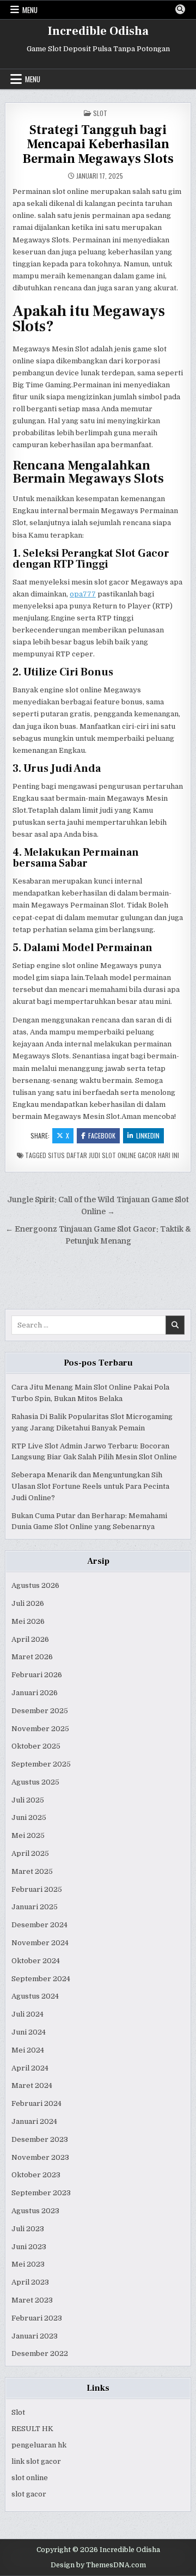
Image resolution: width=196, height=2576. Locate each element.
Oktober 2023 (36, 2175)
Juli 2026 (28, 1603)
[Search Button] (180, 9)
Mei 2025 (28, 1835)
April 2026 (30, 1639)
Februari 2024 (36, 2103)
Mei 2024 (28, 2050)
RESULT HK (32, 2429)
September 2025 (41, 1764)
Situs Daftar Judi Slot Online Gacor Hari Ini (114, 1155)
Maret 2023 (32, 2300)
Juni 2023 (29, 2247)
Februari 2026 (37, 1675)
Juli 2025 (28, 1800)
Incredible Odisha (98, 31)
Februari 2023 (37, 2318)
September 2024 (41, 1979)
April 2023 (30, 2282)
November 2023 (40, 2157)
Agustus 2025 (35, 1782)
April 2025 (30, 1853)
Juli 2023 (28, 2229)
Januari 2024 (34, 2121)
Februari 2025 (37, 1889)
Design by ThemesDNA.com (98, 2565)
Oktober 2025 (36, 1746)
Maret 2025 (32, 1871)
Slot (100, 113)
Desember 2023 (40, 2139)
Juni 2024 (29, 2032)
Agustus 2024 (35, 1996)
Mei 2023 (28, 2264)
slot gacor (29, 2494)
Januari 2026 (35, 1693)
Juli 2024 (27, 2014)
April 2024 (30, 2068)
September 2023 (41, 2193)
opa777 (83, 594)
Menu (30, 10)
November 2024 (40, 1943)
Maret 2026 (32, 1657)
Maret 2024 (32, 2085)
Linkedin (148, 1135)
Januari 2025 (35, 1907)
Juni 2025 (29, 1817)
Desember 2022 (40, 2353)
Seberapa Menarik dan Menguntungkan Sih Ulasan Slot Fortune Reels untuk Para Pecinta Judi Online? (90, 1486)
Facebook (102, 1135)
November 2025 (40, 1729)
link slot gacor (36, 2461)
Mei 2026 (28, 1621)
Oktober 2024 (36, 1961)
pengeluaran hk (39, 2445)
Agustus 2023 (35, 2211)
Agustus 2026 (35, 1585)
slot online (30, 2478)
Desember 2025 (40, 1711)
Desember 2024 (39, 1925)
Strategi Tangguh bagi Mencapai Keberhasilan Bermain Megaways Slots (98, 144)
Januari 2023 (35, 2336)
